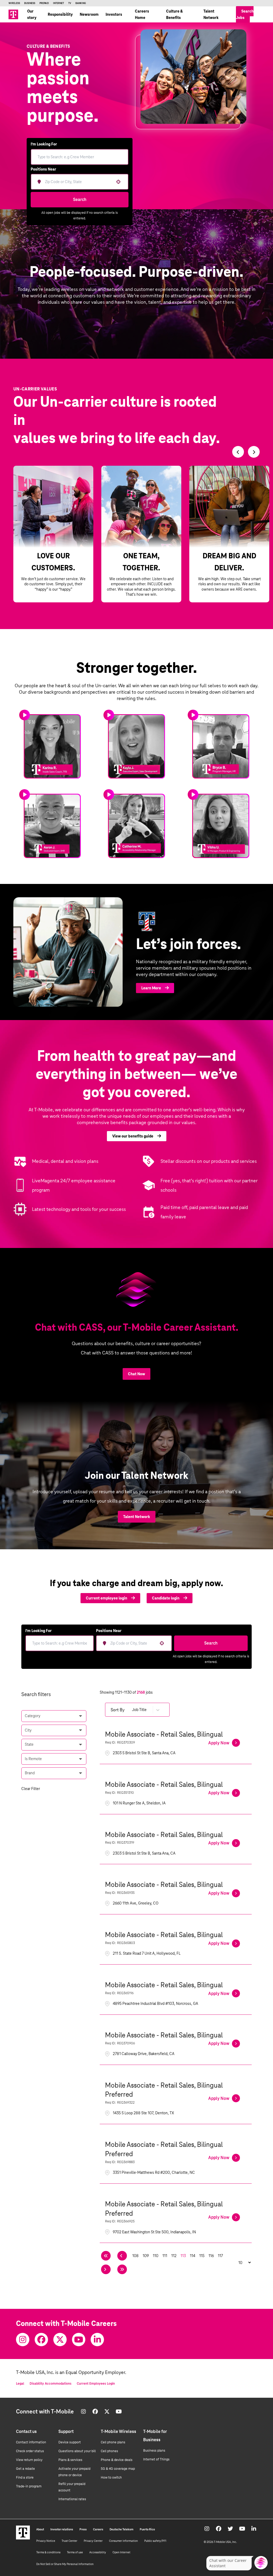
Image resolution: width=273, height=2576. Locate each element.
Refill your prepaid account (72, 2487)
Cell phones (109, 2451)
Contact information (31, 2442)
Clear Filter (31, 1789)
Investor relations (62, 2529)
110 (156, 2256)
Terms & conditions (48, 2552)
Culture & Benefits (174, 14)
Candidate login (166, 1598)
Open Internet (121, 2552)
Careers (98, 2529)
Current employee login (107, 1598)
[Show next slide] (254, 452)
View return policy (29, 2460)
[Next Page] (106, 2269)
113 (183, 2256)
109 (146, 2256)
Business (30, 3)
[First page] (106, 2256)
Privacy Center (93, 2541)
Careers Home (142, 14)
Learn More (151, 988)
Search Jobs (245, 14)
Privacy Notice (46, 2541)
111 (165, 2256)
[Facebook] (41, 2340)
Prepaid (44, 3)
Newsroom (89, 14)
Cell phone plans (113, 2442)
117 (220, 2256)
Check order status (30, 2451)
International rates (72, 2499)
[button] (54, 1716)
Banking (81, 3)
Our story (32, 14)
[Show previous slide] (238, 452)
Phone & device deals (117, 2460)
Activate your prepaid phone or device (74, 2472)
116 (211, 2256)
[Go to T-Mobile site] (13, 14)
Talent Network (211, 14)
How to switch (111, 2478)
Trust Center (69, 2541)
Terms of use (75, 2552)
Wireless (14, 3)
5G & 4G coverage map (118, 2469)
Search (80, 199)
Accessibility (98, 2552)
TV (70, 3)
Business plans (154, 2451)
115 (202, 2256)
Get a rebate (25, 2469)
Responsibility (60, 14)
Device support (70, 2442)
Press (83, 2529)
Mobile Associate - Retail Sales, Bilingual (164, 1734)
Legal (20, 2384)
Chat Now (136, 1374)
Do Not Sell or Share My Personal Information (65, 2564)
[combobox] (78, 182)
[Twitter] (60, 2340)
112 (174, 2256)
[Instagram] (23, 2340)
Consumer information (123, 2541)
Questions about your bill (77, 2451)
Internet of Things (156, 2459)
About (40, 2529)
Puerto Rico (147, 2529)
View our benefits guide (133, 1136)
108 (135, 2256)
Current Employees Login (96, 2384)
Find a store (25, 2478)
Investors (114, 14)
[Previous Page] (122, 2256)
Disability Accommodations (51, 2384)
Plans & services (70, 2460)
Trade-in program (29, 2486)
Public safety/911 (155, 2541)
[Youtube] (79, 2340)
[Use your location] (118, 182)
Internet (59, 3)
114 (192, 2256)
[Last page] (122, 2269)
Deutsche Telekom (121, 2529)
